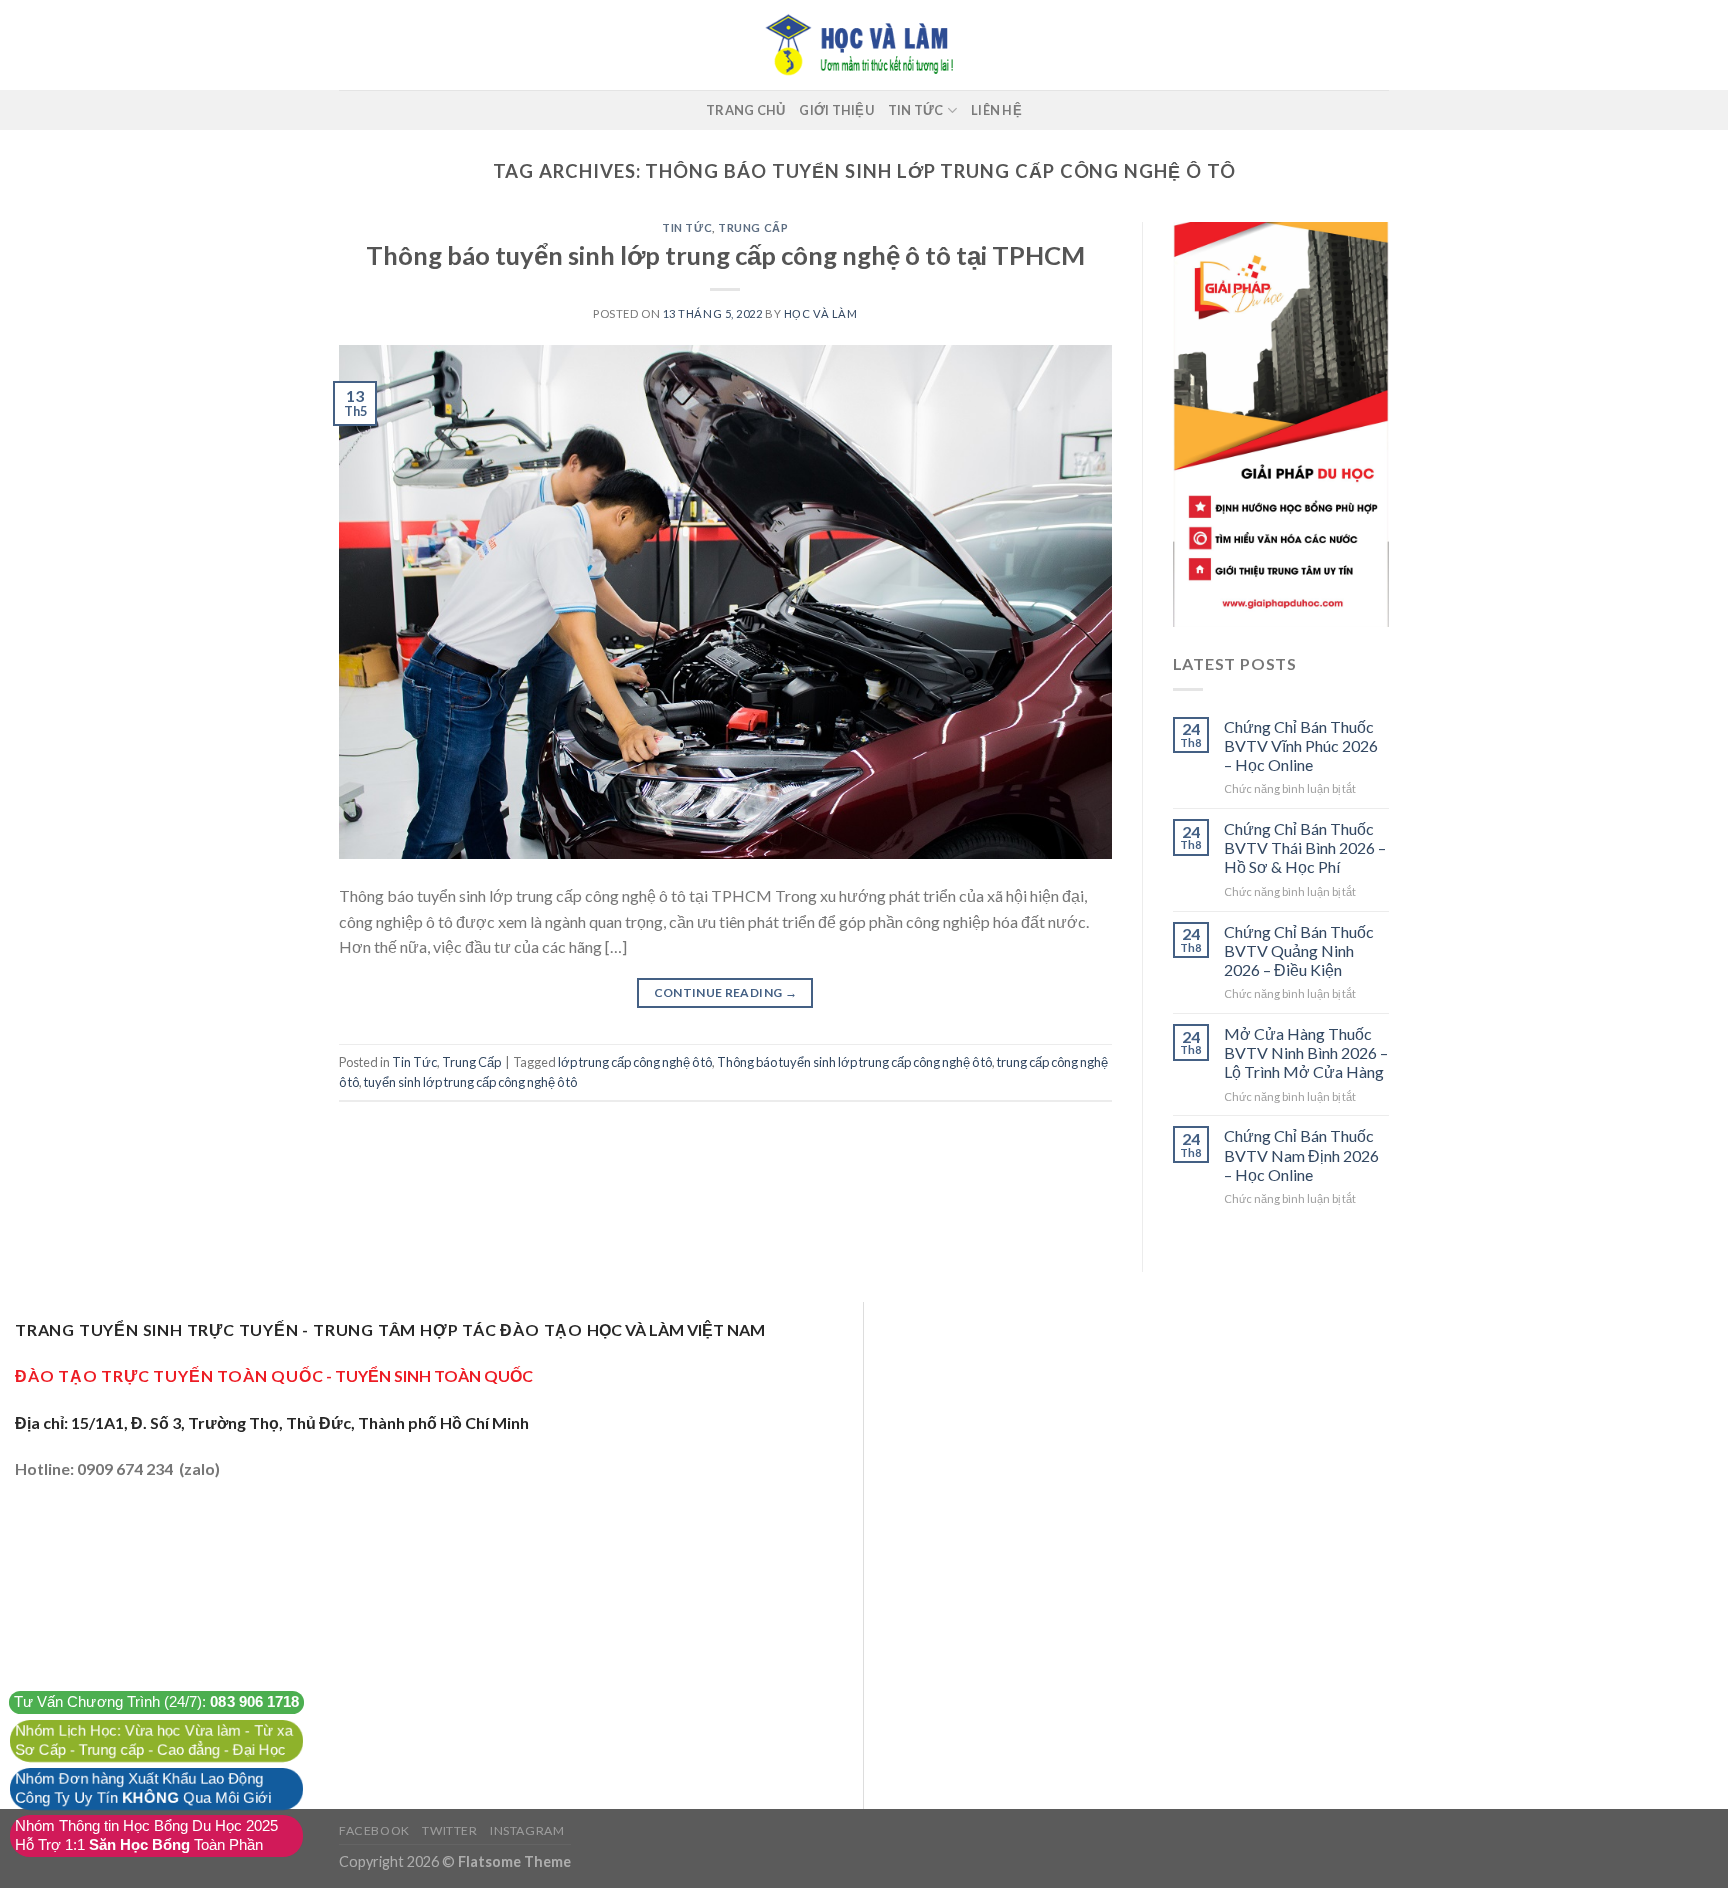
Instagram (527, 1830)
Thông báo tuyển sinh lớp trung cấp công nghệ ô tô (854, 1062)
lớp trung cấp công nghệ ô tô (635, 1062)
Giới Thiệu (836, 110)
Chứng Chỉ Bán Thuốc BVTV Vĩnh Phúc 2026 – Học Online (1301, 745)
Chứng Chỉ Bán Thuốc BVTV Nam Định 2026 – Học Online (1301, 1154)
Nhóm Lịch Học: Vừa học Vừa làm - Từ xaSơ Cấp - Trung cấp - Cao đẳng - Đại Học (154, 1740)
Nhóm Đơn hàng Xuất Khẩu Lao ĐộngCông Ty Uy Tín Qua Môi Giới (143, 1788)
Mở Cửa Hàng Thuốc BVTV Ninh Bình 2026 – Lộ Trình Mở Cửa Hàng (1306, 1052)
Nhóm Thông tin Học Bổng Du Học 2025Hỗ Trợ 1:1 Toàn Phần (146, 1835)
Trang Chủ (745, 110)
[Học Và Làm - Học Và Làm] (864, 45)
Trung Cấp (753, 227)
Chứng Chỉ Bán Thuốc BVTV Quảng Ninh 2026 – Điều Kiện (1299, 950)
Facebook (374, 1830)
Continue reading (726, 992)
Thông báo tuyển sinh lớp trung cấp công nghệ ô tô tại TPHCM (725, 255)
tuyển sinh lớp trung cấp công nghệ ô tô (470, 1082)
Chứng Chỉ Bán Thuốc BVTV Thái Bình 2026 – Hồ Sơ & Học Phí (1305, 847)
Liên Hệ (996, 110)
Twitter (449, 1830)
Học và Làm (821, 313)
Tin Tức (916, 110)
